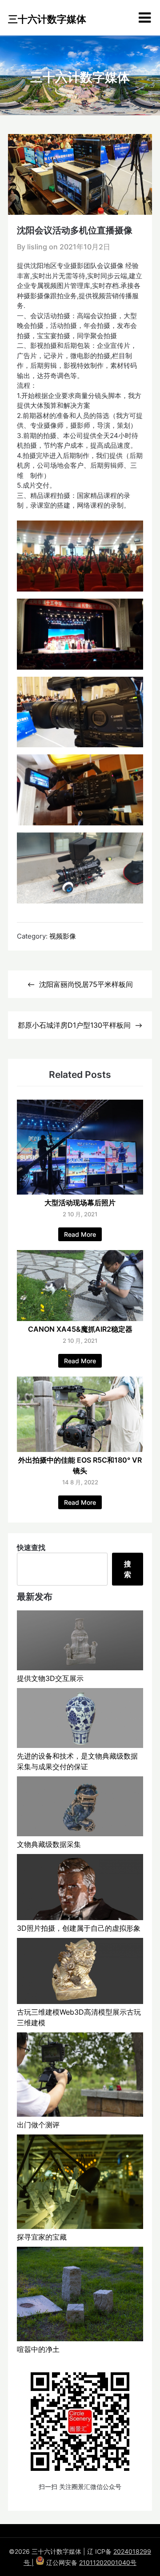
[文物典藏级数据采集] (80, 1808)
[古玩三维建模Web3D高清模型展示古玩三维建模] (80, 1972)
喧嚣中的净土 (38, 2349)
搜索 (128, 1569)
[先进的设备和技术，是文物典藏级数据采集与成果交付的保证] (80, 1719)
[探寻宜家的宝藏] (80, 2183)
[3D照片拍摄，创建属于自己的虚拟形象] (80, 1888)
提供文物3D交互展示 (50, 1678)
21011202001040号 (108, 2562)
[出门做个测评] (80, 2076)
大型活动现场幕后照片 (80, 1203)
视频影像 (63, 936)
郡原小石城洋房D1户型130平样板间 (74, 1025)
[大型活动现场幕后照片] (80, 1192)
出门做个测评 (38, 2125)
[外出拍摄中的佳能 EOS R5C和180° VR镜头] (80, 1449)
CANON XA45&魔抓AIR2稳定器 (80, 1329)
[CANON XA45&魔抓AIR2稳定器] (80, 1318)
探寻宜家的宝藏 (42, 2237)
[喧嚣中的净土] (80, 2295)
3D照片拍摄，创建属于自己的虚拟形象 (79, 1928)
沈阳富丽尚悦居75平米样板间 (86, 984)
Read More (80, 1234)
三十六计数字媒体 (47, 19)
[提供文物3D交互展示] (80, 1642)
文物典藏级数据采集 (49, 1844)
